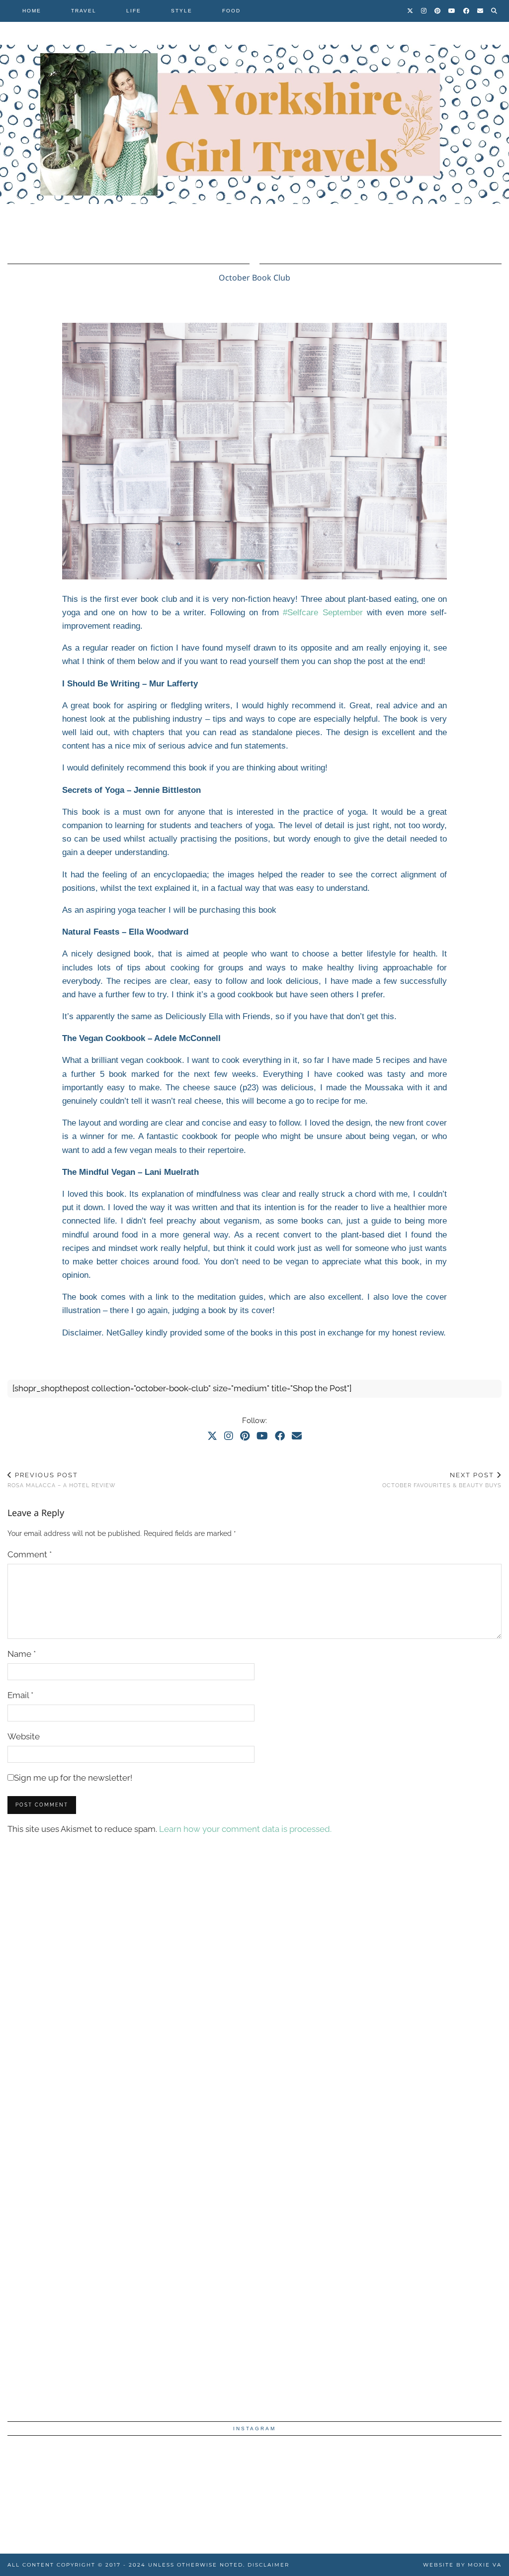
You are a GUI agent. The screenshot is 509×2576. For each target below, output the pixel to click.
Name (22, 1654)
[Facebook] (467, 11)
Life (134, 11)
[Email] (481, 11)
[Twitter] (411, 11)
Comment (30, 1554)
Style (182, 11)
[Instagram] (424, 11)
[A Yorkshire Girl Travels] (254, 124)
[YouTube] (452, 11)
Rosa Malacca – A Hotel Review (62, 1480)
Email (20, 1695)
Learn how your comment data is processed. (245, 1829)
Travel (84, 11)
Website (24, 1736)
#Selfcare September (323, 613)
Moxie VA (485, 2565)
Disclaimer (268, 2565)
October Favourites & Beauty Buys (442, 1480)
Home (32, 11)
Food (231, 11)
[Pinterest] (438, 11)
